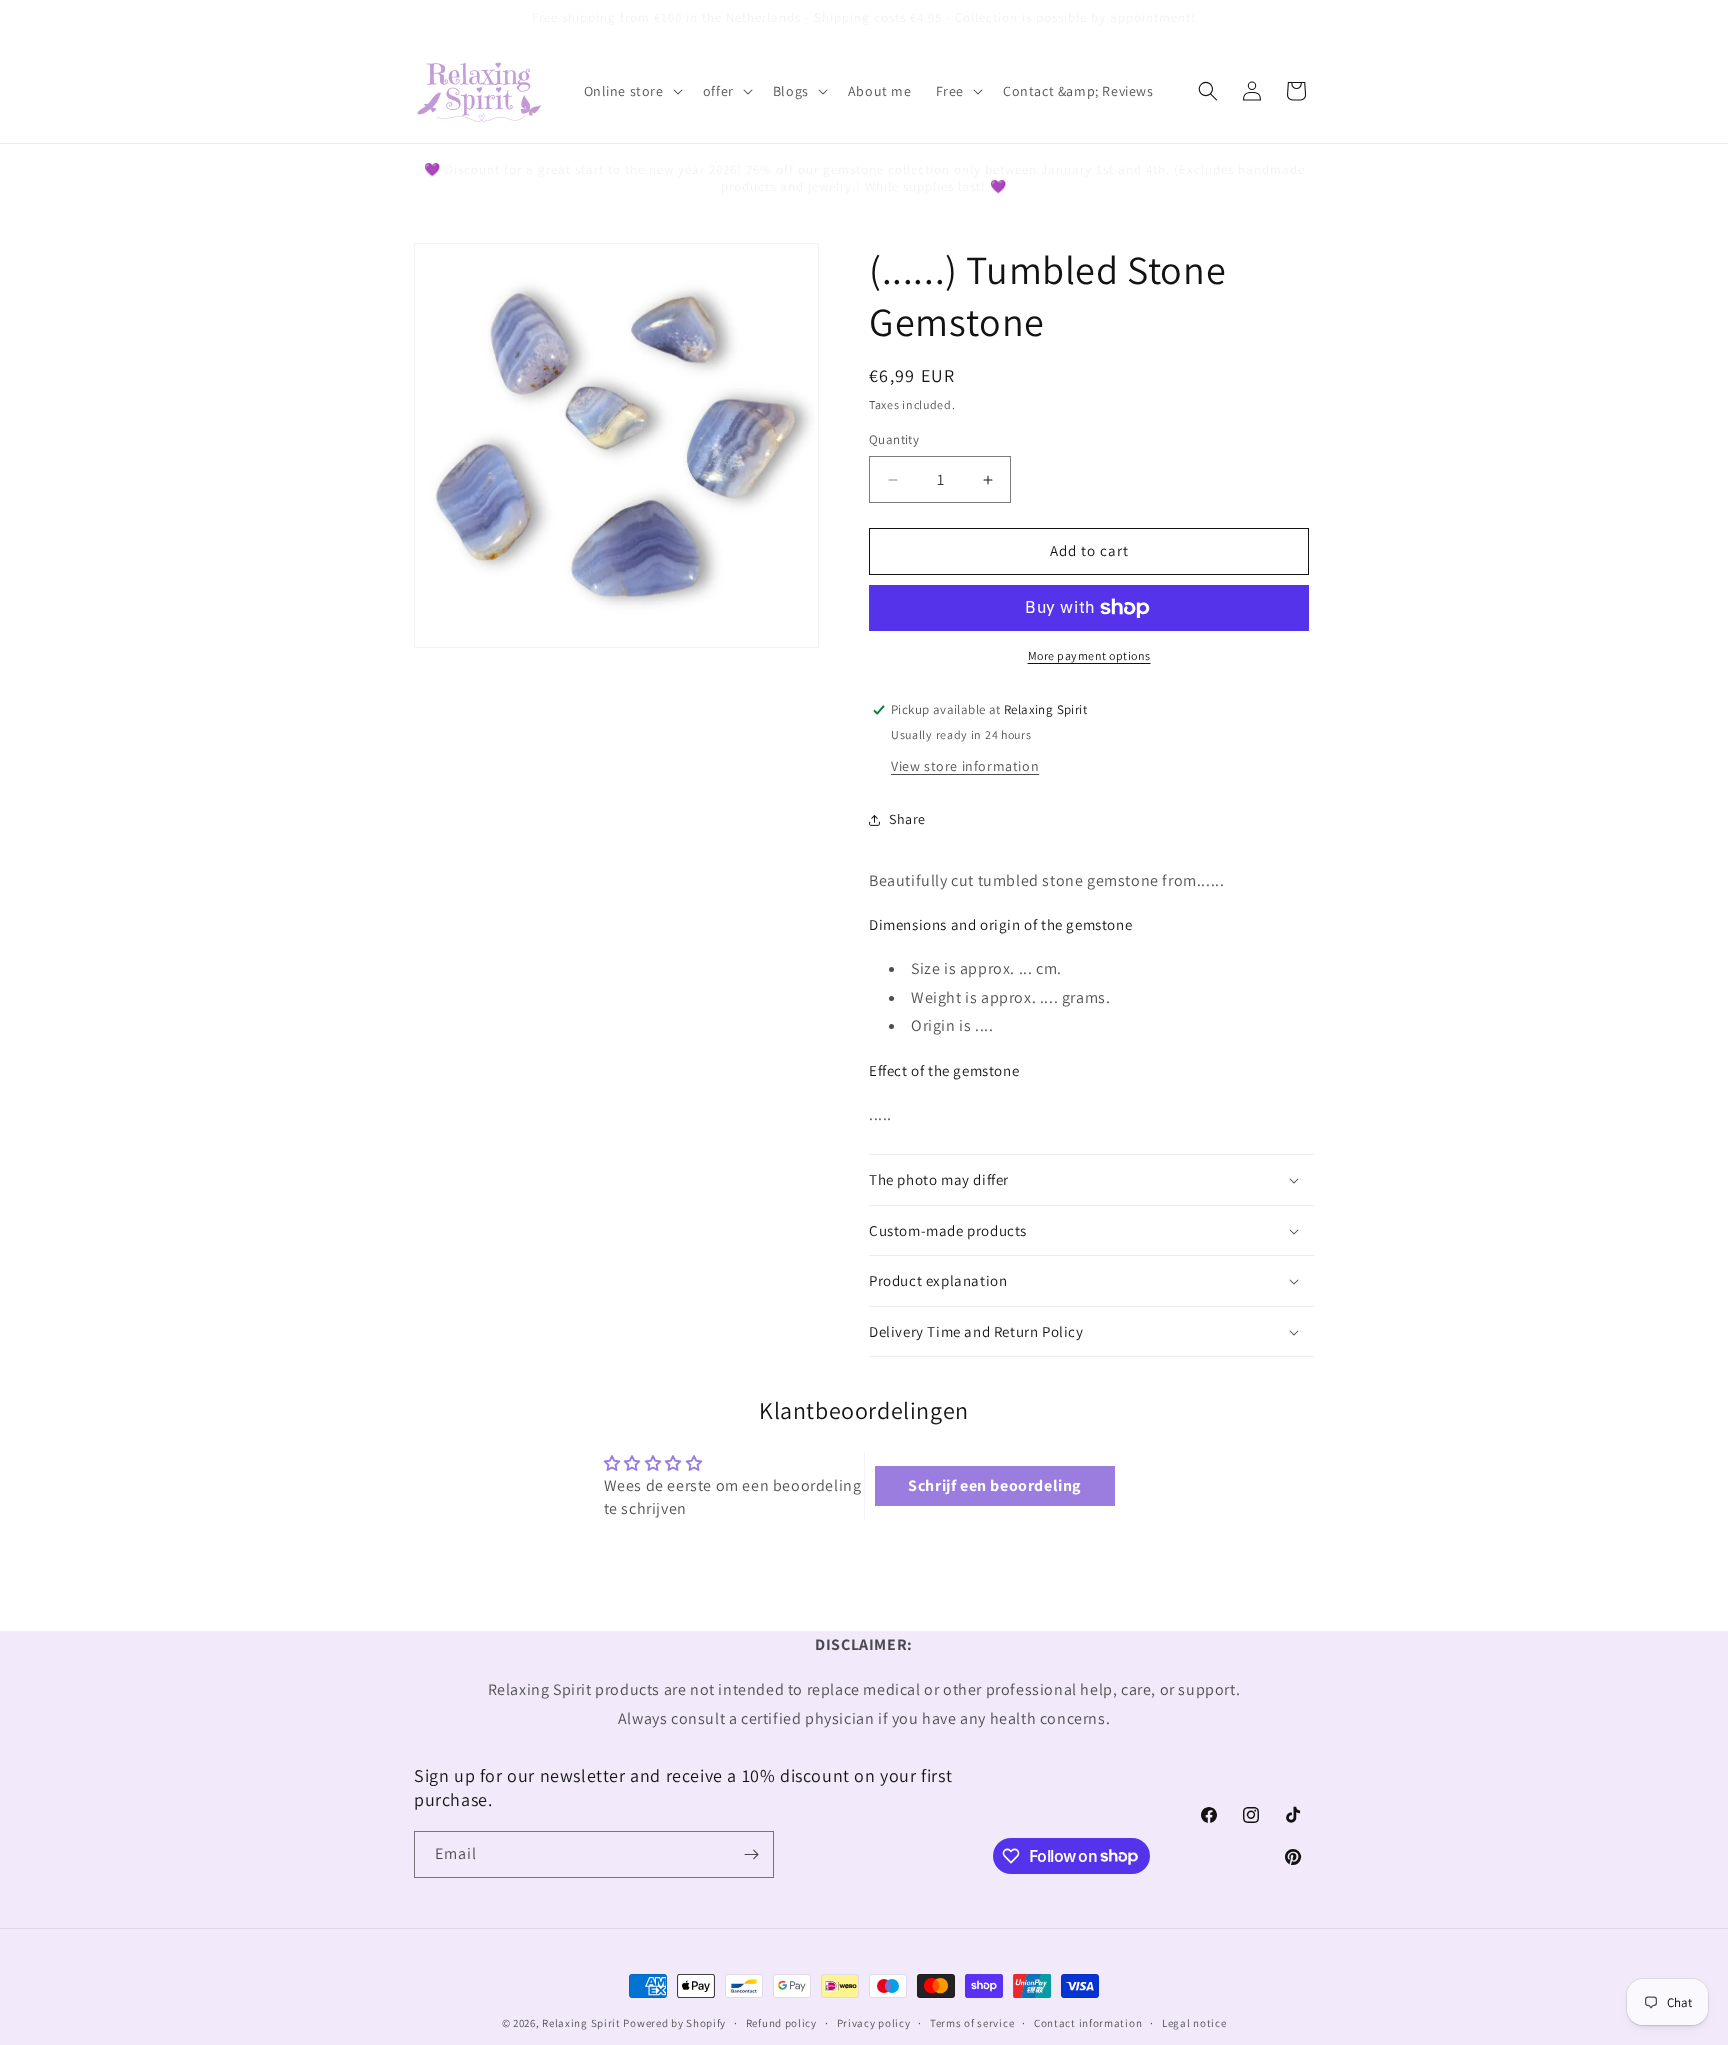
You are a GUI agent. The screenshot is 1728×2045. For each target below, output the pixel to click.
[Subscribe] (751, 1854)
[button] (631, 91)
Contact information (1088, 2022)
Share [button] (907, 819)
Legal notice (1194, 2022)
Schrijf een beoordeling (994, 1484)
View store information (965, 766)
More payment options (1089, 655)
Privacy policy (874, 2022)
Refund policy (781, 2022)
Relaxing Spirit (581, 2023)
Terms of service (972, 2022)
